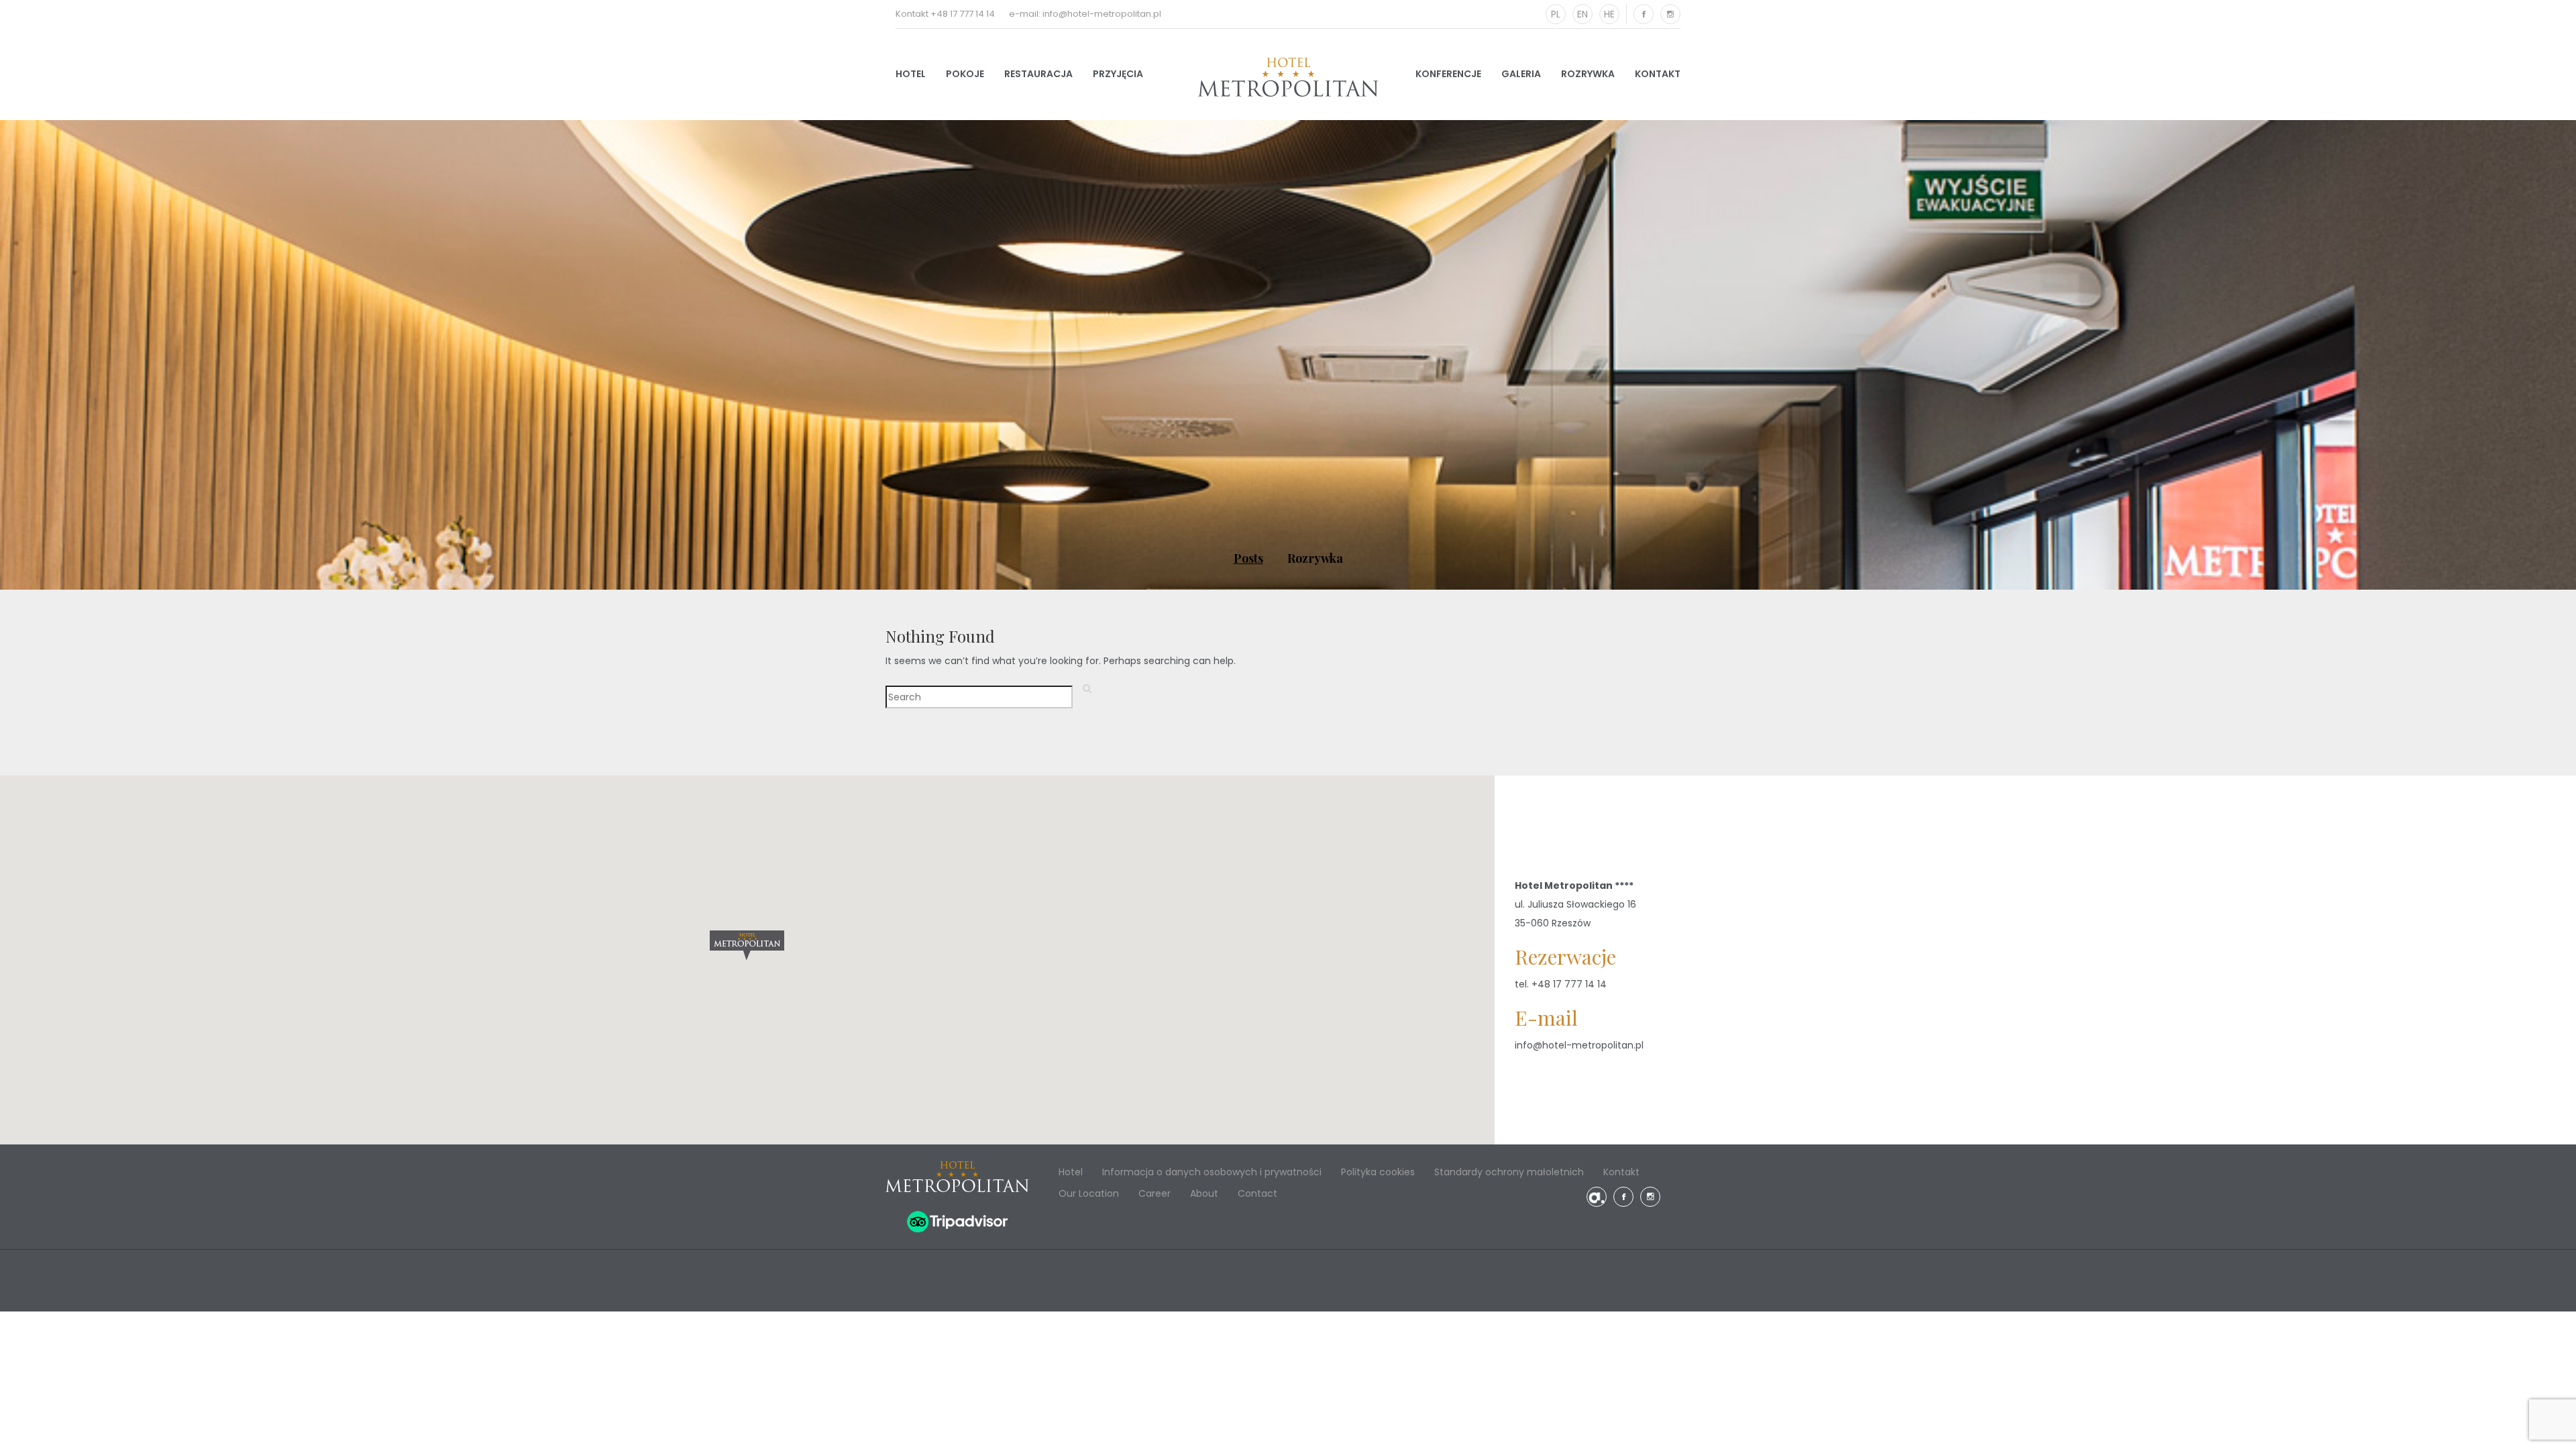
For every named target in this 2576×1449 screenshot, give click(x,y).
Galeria (1521, 74)
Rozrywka (1588, 74)
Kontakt (1658, 74)
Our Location (1089, 1193)
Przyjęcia (1118, 74)
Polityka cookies (1378, 1172)
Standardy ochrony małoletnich (1509, 1172)
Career (1155, 1193)
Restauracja (1038, 74)
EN (1582, 14)
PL (1556, 14)
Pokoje (965, 74)
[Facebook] (1644, 14)
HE (1609, 14)
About (1204, 1193)
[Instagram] (1670, 14)
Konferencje (1448, 74)
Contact (1257, 1193)
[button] (747, 945)
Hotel (911, 74)
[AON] (1597, 1197)
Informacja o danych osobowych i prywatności (1212, 1172)
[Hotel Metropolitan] (1288, 77)
